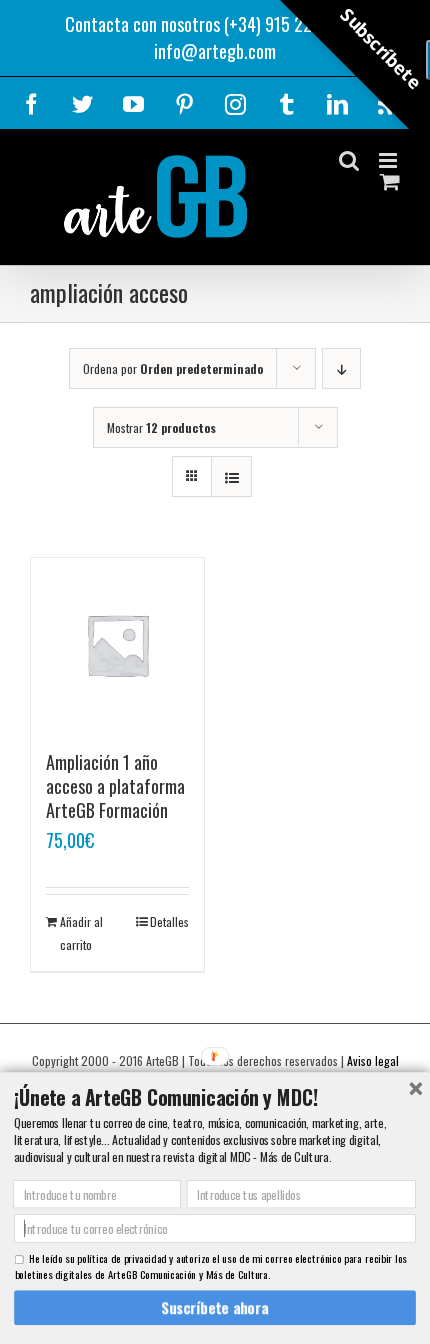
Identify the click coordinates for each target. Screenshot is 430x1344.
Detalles (169, 921)
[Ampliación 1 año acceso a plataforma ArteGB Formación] (117, 644)
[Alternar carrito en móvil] (390, 181)
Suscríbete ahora (215, 1307)
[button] (215, 1097)
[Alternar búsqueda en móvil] (349, 160)
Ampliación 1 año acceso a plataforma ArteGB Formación (115, 786)
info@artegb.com (215, 51)
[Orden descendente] (341, 368)
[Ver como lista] (231, 476)
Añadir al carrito (81, 933)
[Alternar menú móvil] (389, 160)
